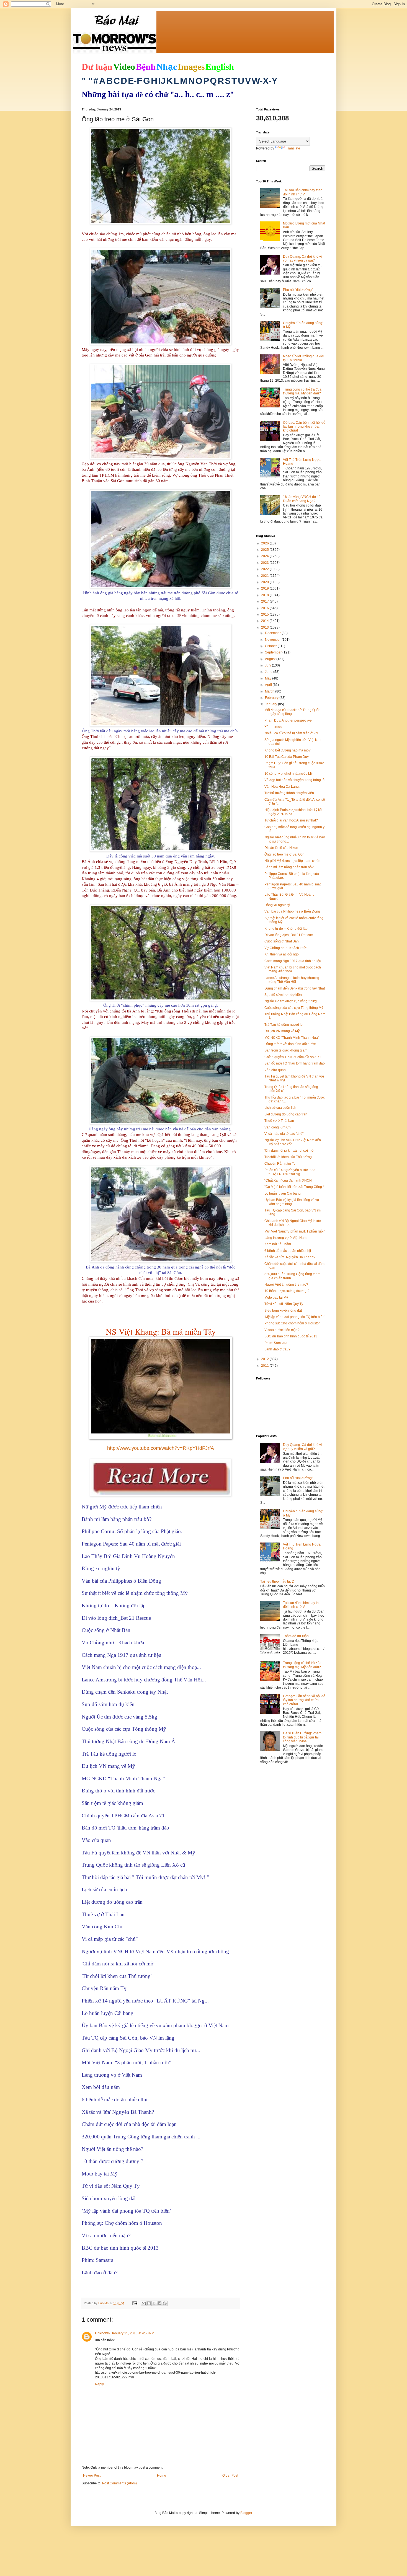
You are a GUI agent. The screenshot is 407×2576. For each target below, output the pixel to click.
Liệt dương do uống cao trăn (286, 1114)
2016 (265, 608)
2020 (265, 582)
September (274, 652)
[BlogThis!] (149, 2303)
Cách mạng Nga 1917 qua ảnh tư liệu (293, 961)
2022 (265, 569)
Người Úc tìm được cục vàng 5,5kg (291, 1001)
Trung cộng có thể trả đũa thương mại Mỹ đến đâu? (302, 391)
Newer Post (92, 2476)
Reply (99, 2384)
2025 (265, 550)
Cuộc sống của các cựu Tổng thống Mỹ (294, 1008)
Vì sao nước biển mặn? (282, 1330)
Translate (293, 148)
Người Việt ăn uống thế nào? (286, 1285)
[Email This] (144, 2303)
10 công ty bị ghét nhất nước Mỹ (288, 774)
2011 (265, 1366)
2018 (265, 595)
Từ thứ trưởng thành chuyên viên (289, 793)
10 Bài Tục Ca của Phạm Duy (287, 757)
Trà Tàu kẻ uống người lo (284, 1025)
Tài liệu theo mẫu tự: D (277, 1582)
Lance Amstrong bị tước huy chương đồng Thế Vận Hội (292, 980)
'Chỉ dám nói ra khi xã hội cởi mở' (289, 1151)
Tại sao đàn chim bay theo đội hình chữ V (303, 192)
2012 (265, 1359)
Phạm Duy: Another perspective (288, 720)
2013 (265, 627)
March (270, 691)
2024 (265, 556)
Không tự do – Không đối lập (286, 929)
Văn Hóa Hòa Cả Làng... (283, 787)
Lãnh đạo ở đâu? (277, 1349)
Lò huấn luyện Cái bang (283, 1193)
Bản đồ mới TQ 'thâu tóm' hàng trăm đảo (295, 1063)
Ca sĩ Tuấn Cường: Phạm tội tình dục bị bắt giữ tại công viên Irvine (302, 1737)
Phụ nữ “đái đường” (298, 290)
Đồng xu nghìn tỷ (277, 905)
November (273, 640)
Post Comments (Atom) (119, 2483)
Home (162, 2476)
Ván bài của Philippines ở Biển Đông (292, 911)
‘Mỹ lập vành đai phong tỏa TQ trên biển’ (295, 1317)
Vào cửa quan (275, 1070)
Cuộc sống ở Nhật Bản (282, 941)
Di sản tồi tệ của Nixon (281, 848)
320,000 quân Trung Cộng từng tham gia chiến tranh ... (292, 1276)
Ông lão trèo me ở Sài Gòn (284, 854)
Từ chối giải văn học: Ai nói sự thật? (291, 820)
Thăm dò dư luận (296, 1636)
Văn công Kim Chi (278, 1127)
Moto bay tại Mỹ (276, 1298)
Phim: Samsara (276, 1343)
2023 (265, 563)
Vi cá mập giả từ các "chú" (284, 1134)
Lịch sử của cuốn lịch (280, 1108)
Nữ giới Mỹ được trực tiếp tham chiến (292, 861)
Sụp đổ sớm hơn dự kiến (283, 995)
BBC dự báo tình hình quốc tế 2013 (291, 1336)
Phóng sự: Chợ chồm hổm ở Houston (293, 1323)
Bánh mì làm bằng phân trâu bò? (289, 867)
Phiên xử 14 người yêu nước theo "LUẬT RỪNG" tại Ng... (290, 1172)
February (272, 698)
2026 (265, 543)
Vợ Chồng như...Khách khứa (286, 948)
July (268, 665)
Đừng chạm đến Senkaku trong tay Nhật (295, 988)
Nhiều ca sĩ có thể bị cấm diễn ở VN (291, 733)
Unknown (102, 2333)
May (269, 678)
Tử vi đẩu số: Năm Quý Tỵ (284, 1304)
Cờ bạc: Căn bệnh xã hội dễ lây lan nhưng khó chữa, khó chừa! (304, 427)
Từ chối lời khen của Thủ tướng (288, 1157)
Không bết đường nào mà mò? (288, 750)
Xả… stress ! (274, 727)
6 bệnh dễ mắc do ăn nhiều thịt (288, 1251)
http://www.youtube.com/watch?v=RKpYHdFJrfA (161, 1448)
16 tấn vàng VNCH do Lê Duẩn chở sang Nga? (302, 499)
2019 (265, 588)
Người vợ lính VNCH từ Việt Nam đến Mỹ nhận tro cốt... (293, 1142)
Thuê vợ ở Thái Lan (279, 1121)
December (273, 633)
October (271, 646)
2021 (265, 576)
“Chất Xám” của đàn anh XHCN (288, 1180)
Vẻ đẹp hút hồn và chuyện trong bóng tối (295, 780)
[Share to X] (154, 2303)
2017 (265, 601)
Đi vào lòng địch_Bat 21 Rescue (289, 935)
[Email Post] (135, 2303)
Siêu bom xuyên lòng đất (283, 1311)
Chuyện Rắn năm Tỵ (280, 1164)
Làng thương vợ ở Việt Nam (285, 1238)
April (269, 685)
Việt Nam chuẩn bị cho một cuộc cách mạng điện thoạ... (293, 969)
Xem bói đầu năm (278, 1244)
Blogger (246, 2513)
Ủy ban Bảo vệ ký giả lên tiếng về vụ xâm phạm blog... (292, 1202)
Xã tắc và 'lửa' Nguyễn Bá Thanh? (290, 1257)
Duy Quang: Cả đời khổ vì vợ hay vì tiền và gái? (302, 259)
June (269, 672)
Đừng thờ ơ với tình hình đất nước (290, 1044)
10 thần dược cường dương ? (287, 1291)
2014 (265, 621)
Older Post (230, 2476)
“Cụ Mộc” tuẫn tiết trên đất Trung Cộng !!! (295, 1187)
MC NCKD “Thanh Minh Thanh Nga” (292, 1038)
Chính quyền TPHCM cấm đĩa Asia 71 (293, 1057)
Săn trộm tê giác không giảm (286, 1050)
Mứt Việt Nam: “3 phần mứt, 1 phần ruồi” (295, 1231)
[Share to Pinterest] (165, 2303)
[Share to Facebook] (159, 2303)
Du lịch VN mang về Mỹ (282, 1031)
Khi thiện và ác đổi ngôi (282, 954)
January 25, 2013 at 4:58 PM (133, 2333)
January (271, 704)
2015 (265, 614)
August (271, 659)
